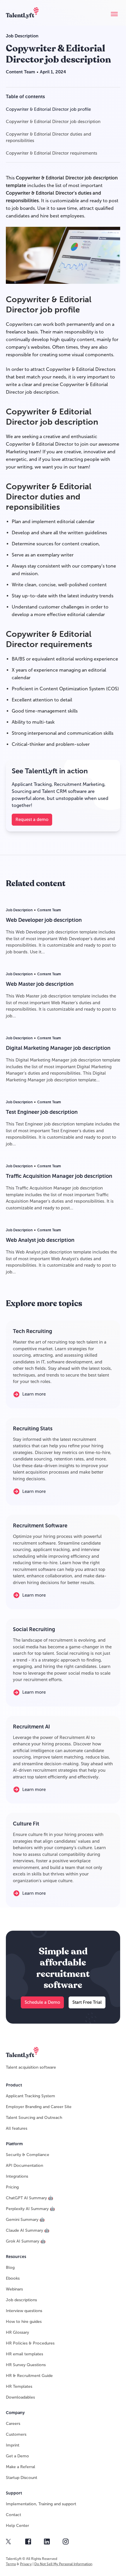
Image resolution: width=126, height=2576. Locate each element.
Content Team (21, 72)
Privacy (26, 2564)
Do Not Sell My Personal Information (63, 2564)
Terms (11, 2564)
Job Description (22, 36)
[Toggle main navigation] (114, 14)
